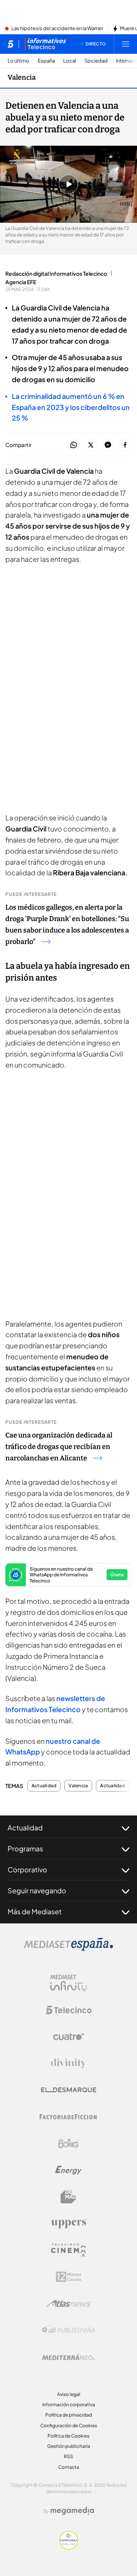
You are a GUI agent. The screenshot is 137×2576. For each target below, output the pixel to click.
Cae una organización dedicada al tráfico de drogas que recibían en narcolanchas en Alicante (59, 1447)
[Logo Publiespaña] (68, 2330)
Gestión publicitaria (69, 2446)
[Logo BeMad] (68, 2197)
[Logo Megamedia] (72, 2511)
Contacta (69, 2467)
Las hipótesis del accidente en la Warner (57, 29)
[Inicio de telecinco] (10, 44)
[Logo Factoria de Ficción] (68, 2117)
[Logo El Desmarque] (69, 2090)
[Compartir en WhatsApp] (74, 445)
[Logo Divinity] (68, 2063)
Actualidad (44, 1786)
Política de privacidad (69, 2415)
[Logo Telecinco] (68, 2010)
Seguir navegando (37, 1890)
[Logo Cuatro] (68, 2037)
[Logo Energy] (68, 2170)
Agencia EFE (21, 282)
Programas (25, 1848)
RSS (68, 2456)
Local (70, 61)
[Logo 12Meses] (69, 2277)
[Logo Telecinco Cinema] (68, 2250)
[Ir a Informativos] (45, 44)
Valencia (22, 77)
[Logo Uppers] (68, 2224)
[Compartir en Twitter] (91, 445)
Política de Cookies (68, 2436)
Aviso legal (69, 2394)
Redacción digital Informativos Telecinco (56, 273)
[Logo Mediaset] (68, 1949)
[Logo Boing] (68, 2143)
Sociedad (96, 61)
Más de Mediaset (35, 1911)
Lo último (18, 61)
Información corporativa (69, 2405)
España (46, 61)
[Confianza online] (69, 2547)
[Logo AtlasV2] (69, 2303)
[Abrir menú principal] (126, 44)
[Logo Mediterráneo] (68, 2357)
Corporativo (27, 1869)
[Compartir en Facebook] (125, 445)
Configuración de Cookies (69, 2426)
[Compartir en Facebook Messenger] (108, 445)
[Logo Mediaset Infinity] (68, 1983)
